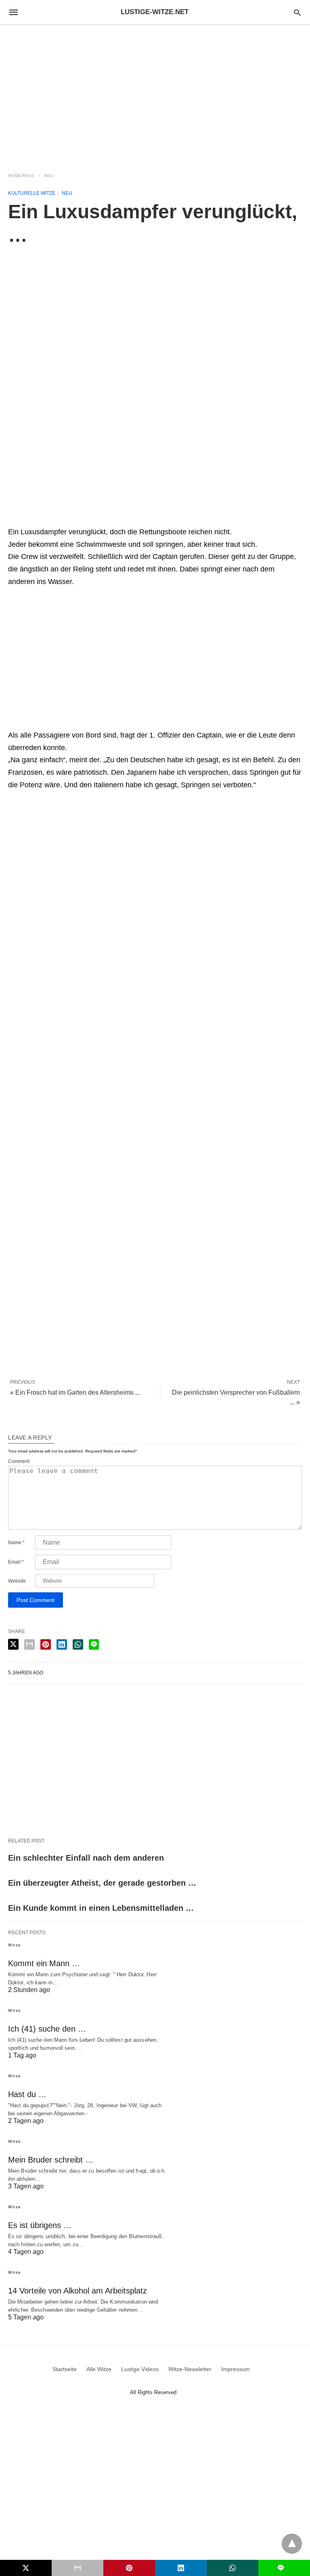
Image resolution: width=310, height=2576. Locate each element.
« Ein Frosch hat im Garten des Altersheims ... (75, 1392)
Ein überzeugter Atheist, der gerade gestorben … (102, 1883)
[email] (77, 2568)
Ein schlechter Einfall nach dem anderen (86, 1858)
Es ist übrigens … (40, 2225)
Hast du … (27, 2094)
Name (16, 1543)
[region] (155, 94)
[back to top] (292, 2544)
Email (16, 1562)
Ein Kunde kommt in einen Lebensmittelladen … (101, 1908)
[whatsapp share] (78, 1644)
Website (17, 1581)
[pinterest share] (46, 1644)
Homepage (21, 176)
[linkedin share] (62, 1644)
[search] (297, 12)
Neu (49, 176)
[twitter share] (13, 1644)
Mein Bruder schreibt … (51, 2160)
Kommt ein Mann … (44, 1963)
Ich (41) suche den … (47, 2029)
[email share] (29, 1644)
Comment (19, 1461)
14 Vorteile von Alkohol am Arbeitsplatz (77, 2291)
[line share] (94, 1644)
